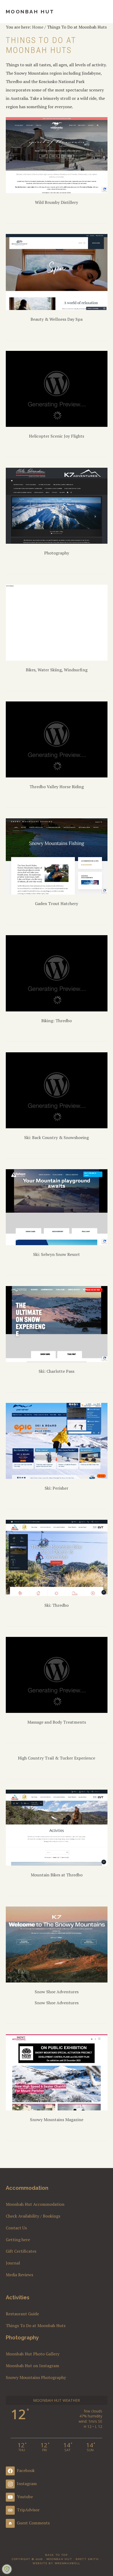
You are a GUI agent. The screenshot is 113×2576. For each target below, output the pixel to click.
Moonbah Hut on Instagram (32, 2366)
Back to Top (56, 2555)
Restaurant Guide (22, 2314)
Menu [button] (102, 11)
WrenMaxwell (68, 2563)
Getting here (18, 2240)
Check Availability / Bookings (33, 2216)
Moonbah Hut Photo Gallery (33, 2354)
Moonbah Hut (30, 12)
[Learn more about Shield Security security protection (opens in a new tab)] (7, 2569)
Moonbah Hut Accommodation (35, 2204)
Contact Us (16, 2228)
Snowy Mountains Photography (36, 2377)
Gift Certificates (21, 2251)
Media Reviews (19, 2275)
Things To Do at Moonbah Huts (36, 2326)
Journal (13, 2263)
